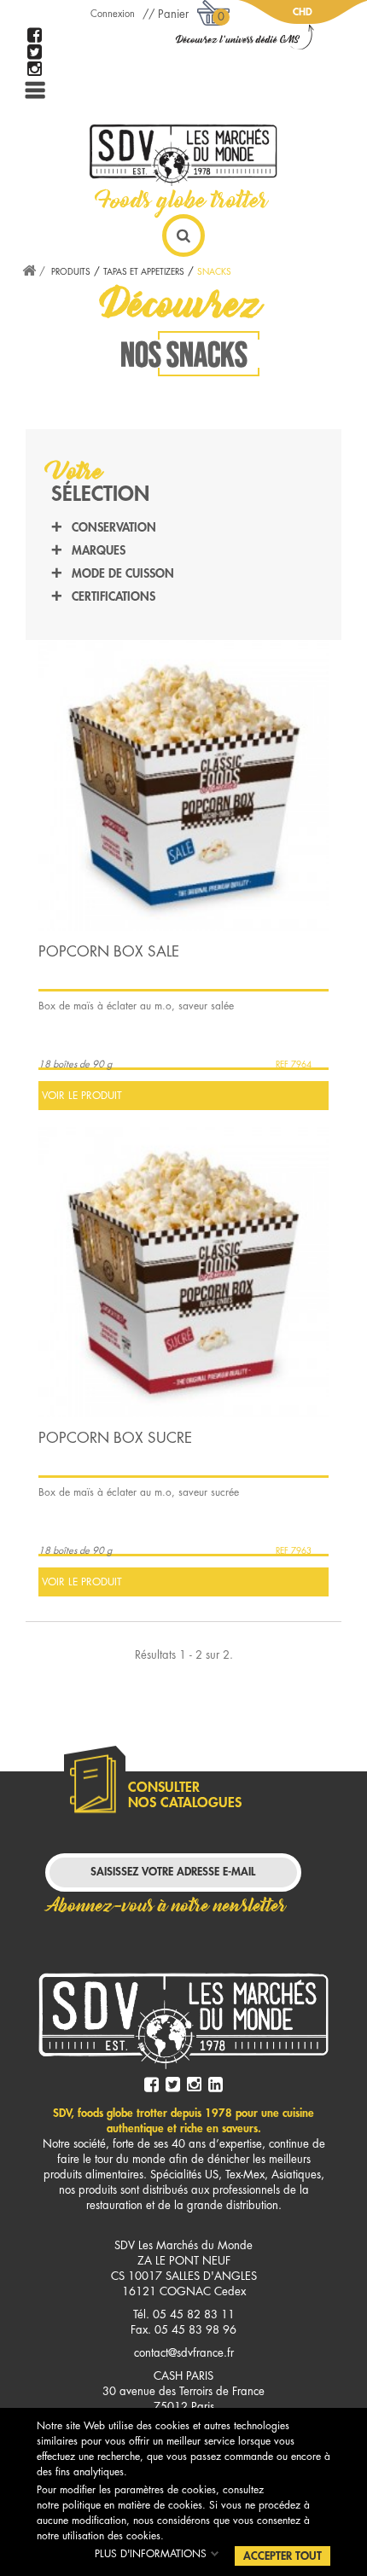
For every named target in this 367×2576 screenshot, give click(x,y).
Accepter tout (283, 2556)
